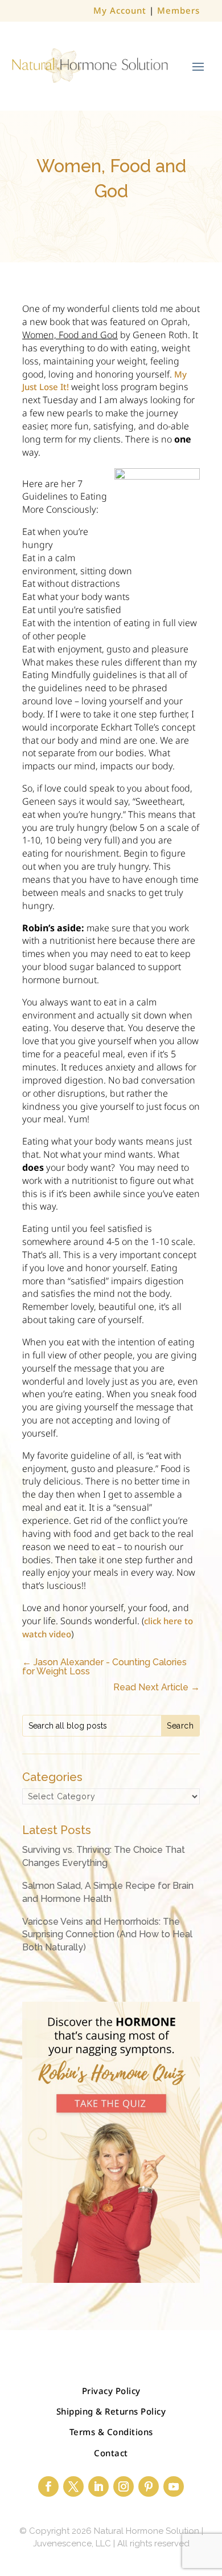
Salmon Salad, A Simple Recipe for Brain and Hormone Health (108, 1892)
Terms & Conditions (111, 2432)
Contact (111, 2453)
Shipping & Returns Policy (111, 2411)
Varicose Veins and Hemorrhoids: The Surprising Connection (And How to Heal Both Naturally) (107, 1934)
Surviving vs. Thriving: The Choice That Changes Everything (104, 1856)
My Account (120, 10)
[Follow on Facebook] (48, 2486)
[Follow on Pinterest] (149, 2486)
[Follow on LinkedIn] (98, 2486)
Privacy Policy (111, 2391)
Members (178, 10)
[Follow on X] (73, 2486)
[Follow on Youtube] (174, 2486)
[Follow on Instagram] (124, 2486)
